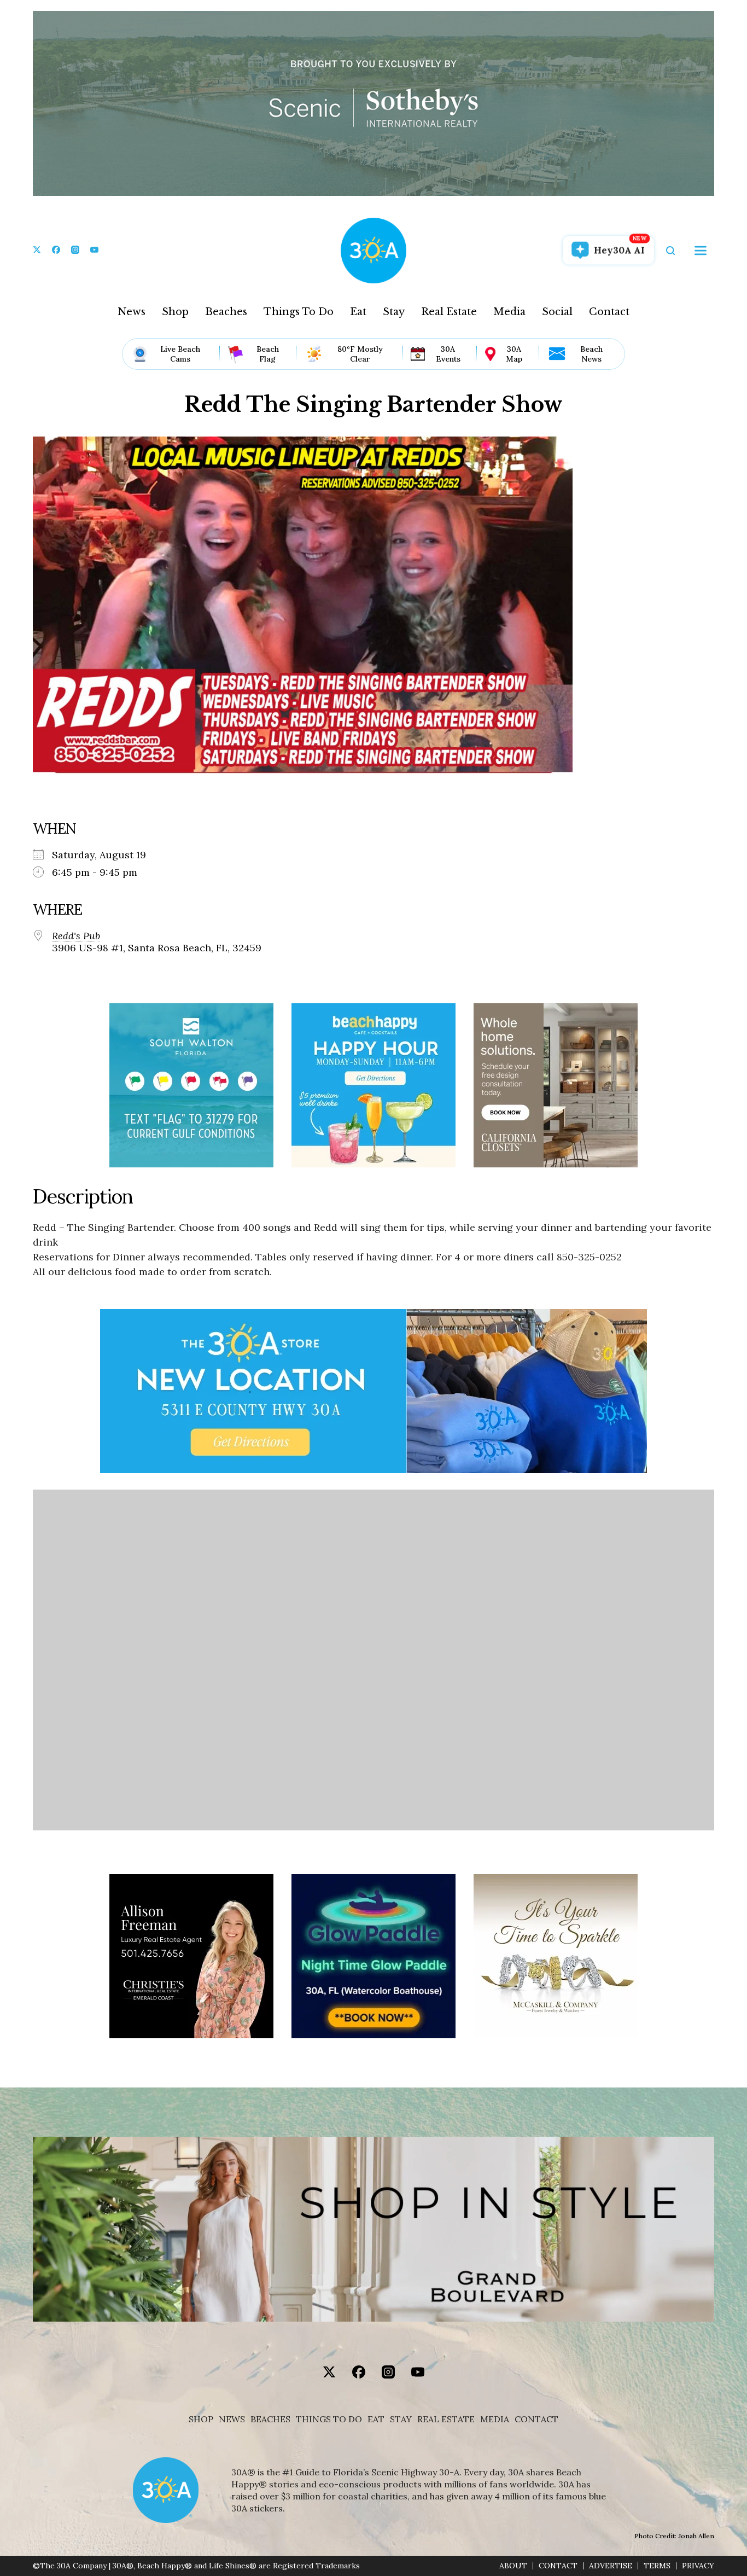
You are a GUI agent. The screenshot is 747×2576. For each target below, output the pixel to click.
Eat (358, 312)
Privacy (698, 2566)
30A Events (448, 354)
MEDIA (495, 2419)
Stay (394, 312)
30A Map (514, 354)
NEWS (232, 2419)
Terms (657, 2566)
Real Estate (449, 312)
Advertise (611, 2566)
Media (509, 312)
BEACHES (270, 2419)
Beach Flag (268, 354)
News (132, 312)
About (513, 2566)
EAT (376, 2419)
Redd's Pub (76, 936)
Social (557, 312)
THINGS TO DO (329, 2419)
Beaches (226, 312)
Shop (175, 312)
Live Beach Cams (180, 354)
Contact (609, 312)
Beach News (591, 354)
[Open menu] (701, 251)
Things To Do (299, 312)
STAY (401, 2419)
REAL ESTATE (446, 2419)
